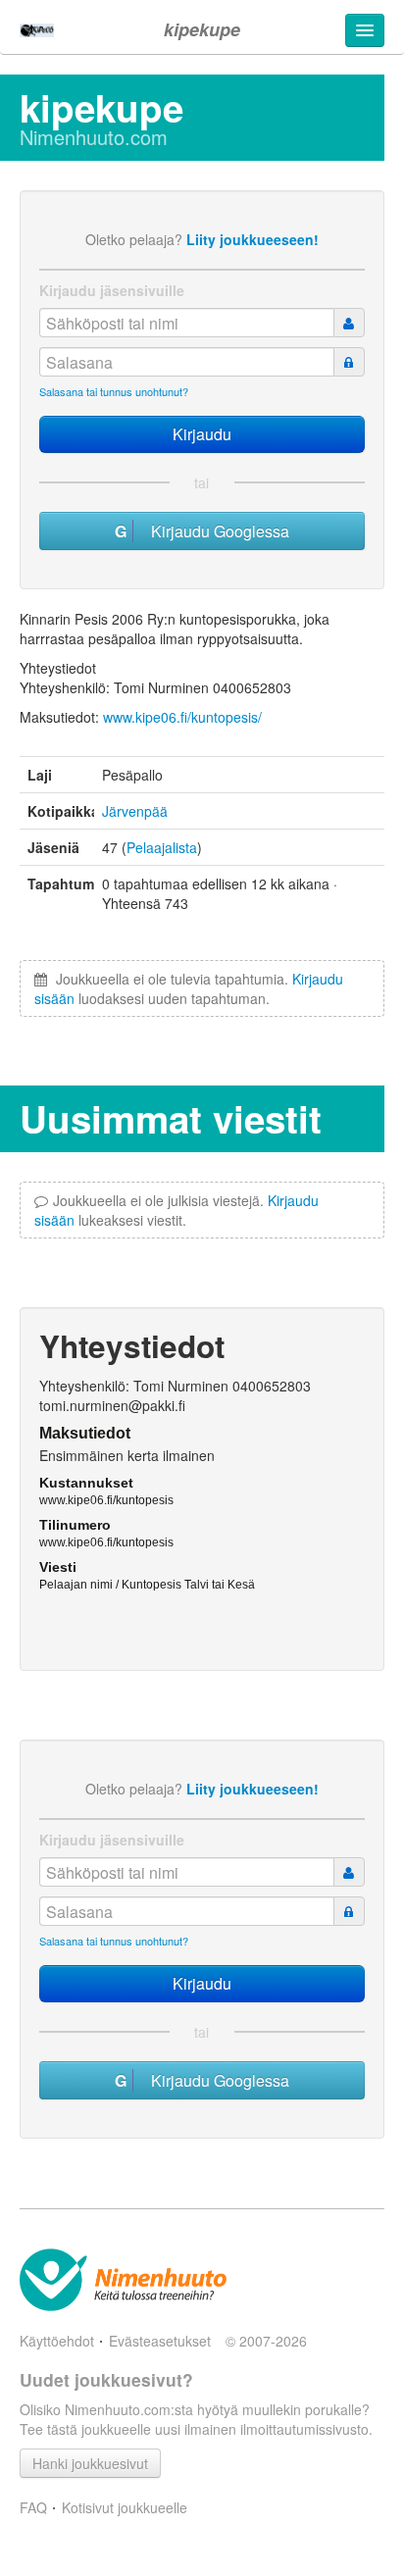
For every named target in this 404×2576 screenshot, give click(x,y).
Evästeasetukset (160, 2341)
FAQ (33, 2507)
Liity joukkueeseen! (252, 239)
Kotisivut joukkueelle (125, 2507)
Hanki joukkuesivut (90, 2463)
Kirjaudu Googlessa (214, 531)
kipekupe (202, 29)
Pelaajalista (162, 847)
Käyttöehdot (57, 2341)
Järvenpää (135, 811)
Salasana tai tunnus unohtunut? (114, 391)
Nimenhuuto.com (94, 137)
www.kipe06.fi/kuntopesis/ (182, 717)
